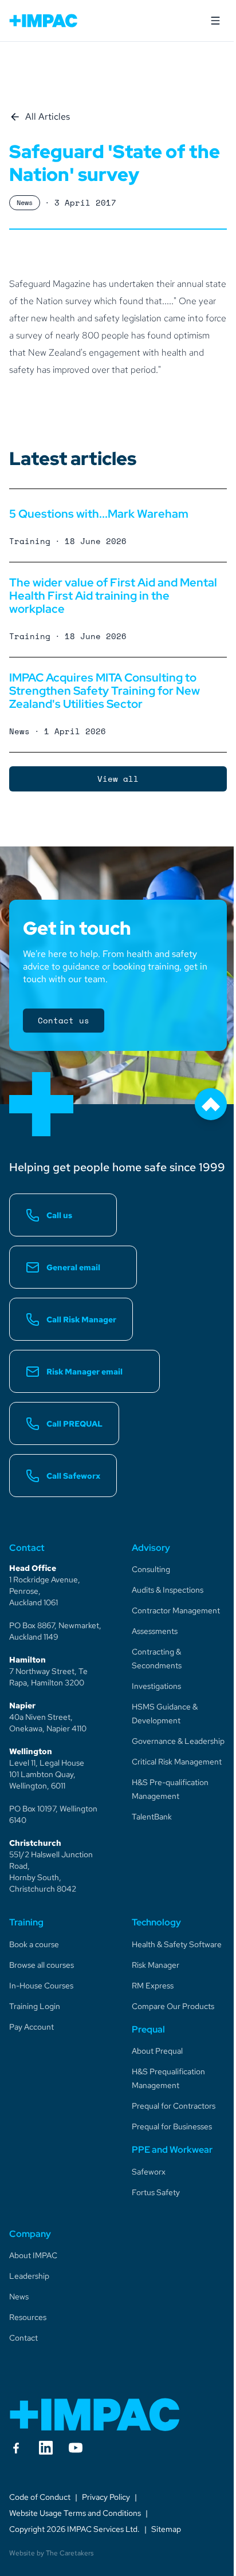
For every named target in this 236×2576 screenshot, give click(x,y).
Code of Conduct (40, 2497)
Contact (23, 2338)
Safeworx (149, 2172)
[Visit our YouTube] (76, 2448)
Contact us (64, 1020)
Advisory (151, 1548)
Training (26, 1922)
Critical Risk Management (177, 1762)
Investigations (156, 1686)
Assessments (155, 1631)
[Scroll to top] (211, 1104)
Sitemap (166, 2529)
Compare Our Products (173, 2006)
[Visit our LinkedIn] (46, 2448)
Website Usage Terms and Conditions (75, 2513)
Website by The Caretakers (51, 2553)
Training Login (35, 2006)
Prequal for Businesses (172, 2126)
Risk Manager (156, 1965)
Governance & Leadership (178, 1741)
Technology (156, 1922)
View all (118, 779)
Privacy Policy (106, 2497)
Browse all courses (42, 1965)
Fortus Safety (156, 2192)
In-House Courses (41, 1986)
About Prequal (157, 2051)
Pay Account (32, 2027)
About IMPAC (33, 2255)
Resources (28, 2317)
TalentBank (152, 1817)
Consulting (151, 1569)
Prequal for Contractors (174, 2106)
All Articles (48, 117)
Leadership (29, 2276)
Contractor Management (176, 1610)
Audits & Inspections (168, 1590)
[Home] (95, 2414)
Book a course (34, 1944)
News (19, 2297)
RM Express (153, 1986)
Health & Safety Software (177, 1944)
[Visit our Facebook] (16, 2448)
